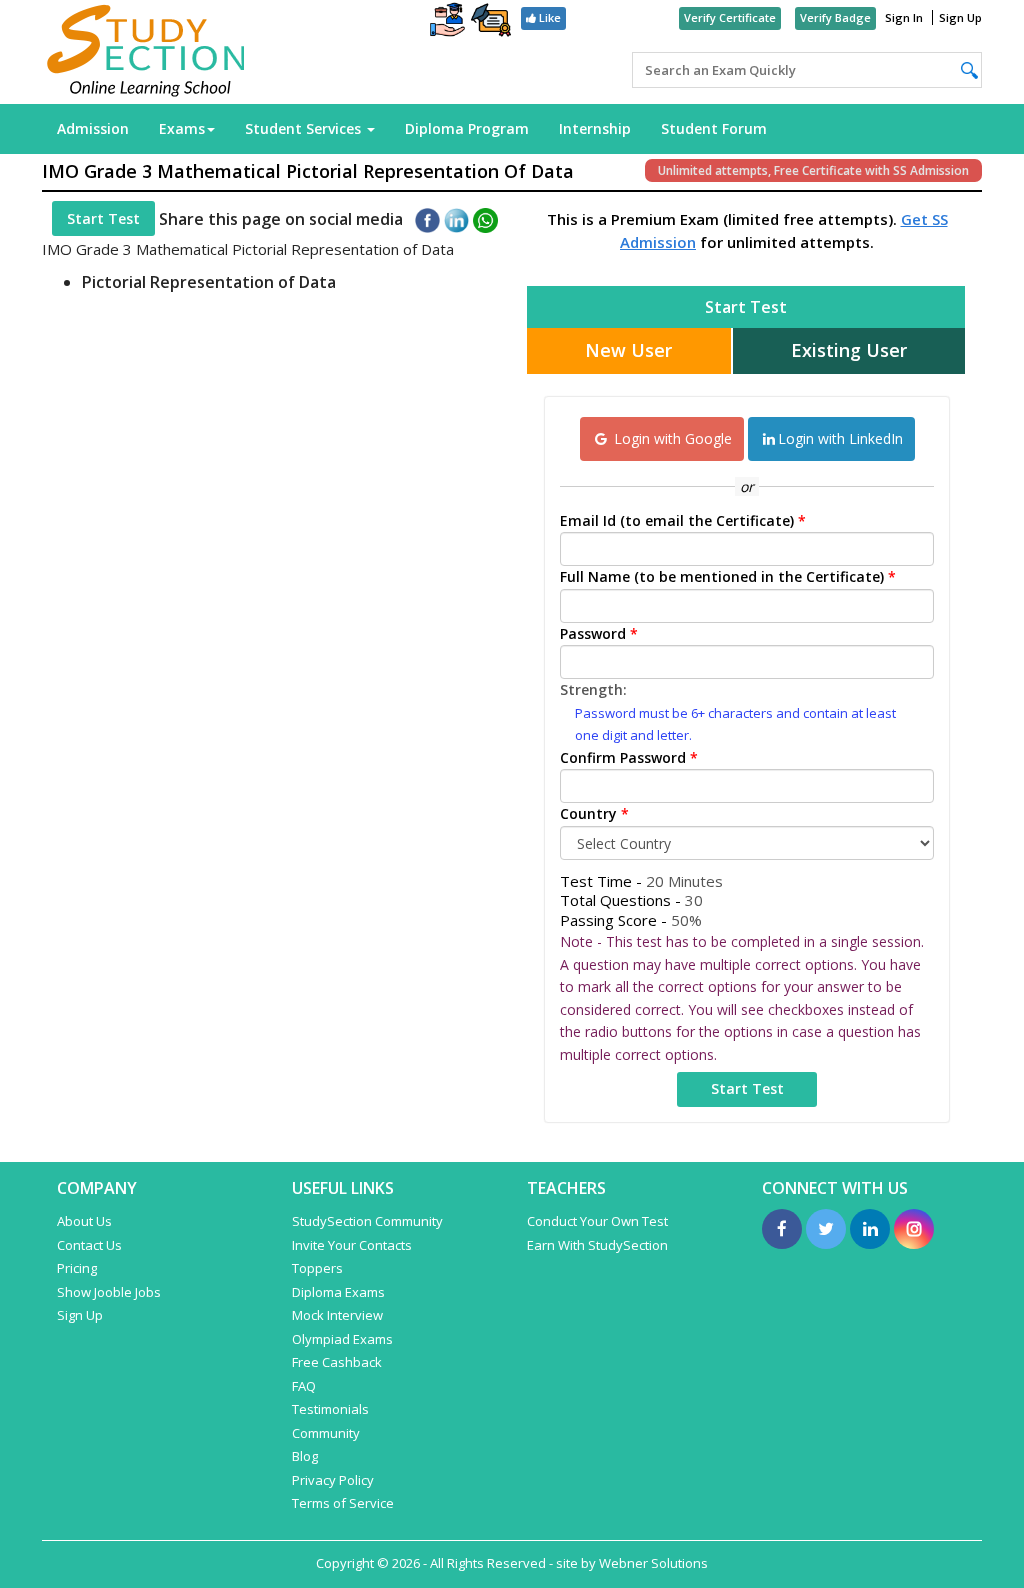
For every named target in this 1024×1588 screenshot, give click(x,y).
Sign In (904, 17)
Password (599, 633)
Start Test (103, 218)
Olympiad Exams (342, 1339)
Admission (93, 128)
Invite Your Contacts (352, 1245)
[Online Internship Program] (447, 22)
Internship (595, 128)
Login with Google (671, 438)
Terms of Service (343, 1503)
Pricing (77, 1268)
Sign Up (960, 17)
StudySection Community (367, 1221)
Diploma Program (467, 128)
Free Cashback (337, 1362)
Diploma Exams (338, 1292)
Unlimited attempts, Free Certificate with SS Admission (813, 170)
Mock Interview (337, 1315)
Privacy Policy (333, 1480)
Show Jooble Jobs (109, 1292)
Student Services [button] (305, 128)
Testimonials (330, 1409)
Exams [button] (182, 128)
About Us (84, 1221)
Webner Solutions (653, 1563)
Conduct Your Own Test (597, 1221)
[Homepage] (146, 52)
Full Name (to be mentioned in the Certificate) (728, 576)
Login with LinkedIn (840, 438)
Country (594, 813)
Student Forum (714, 128)
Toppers (317, 1268)
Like (548, 17)
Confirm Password (629, 757)
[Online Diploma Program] (491, 23)
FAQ (304, 1386)
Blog (305, 1456)
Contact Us (89, 1245)
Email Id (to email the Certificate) (683, 520)
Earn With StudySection (597, 1245)
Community (326, 1433)
